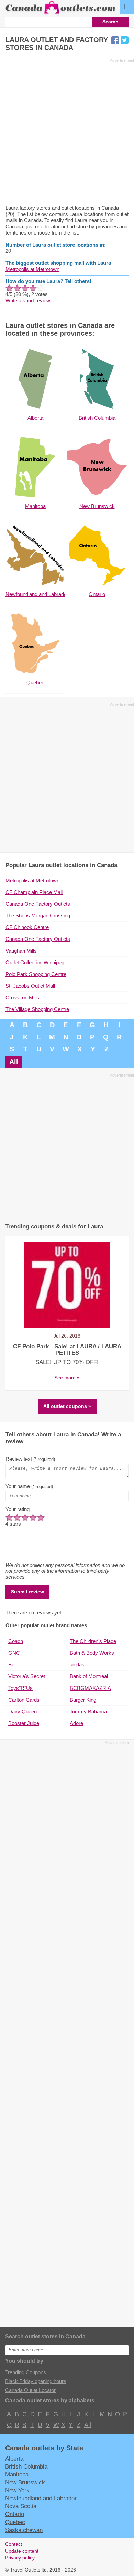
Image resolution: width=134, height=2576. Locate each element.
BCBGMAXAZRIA (90, 1688)
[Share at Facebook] (115, 40)
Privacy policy (20, 2558)
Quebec (15, 2522)
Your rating (18, 1509)
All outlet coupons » (67, 1406)
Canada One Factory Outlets (38, 904)
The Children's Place (93, 1641)
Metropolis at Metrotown (32, 269)
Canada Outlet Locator (30, 2390)
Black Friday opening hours (36, 2381)
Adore (76, 1723)
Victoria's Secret (27, 1676)
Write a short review (28, 300)
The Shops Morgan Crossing (38, 916)
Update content (22, 2551)
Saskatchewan (24, 2530)
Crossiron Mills (22, 998)
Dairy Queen (23, 1711)
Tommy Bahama (88, 1711)
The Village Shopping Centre (37, 1009)
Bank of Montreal (89, 1676)
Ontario (15, 2514)
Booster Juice (24, 1723)
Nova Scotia (21, 2506)
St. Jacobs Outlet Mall (30, 986)
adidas (77, 1665)
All (14, 1062)
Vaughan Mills (21, 951)
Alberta (14, 2459)
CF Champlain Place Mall (34, 892)
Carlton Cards (24, 1700)
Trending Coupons (26, 2372)
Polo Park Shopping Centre (36, 974)
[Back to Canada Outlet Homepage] (61, 14)
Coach (16, 1641)
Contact (14, 2544)
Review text (30, 1459)
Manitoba (17, 2474)
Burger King (83, 1700)
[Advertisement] (67, 131)
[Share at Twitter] (125, 40)
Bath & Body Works (92, 1653)
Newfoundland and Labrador (41, 2498)
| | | (127, 6)
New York (17, 2490)
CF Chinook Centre (27, 927)
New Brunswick (25, 2482)
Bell (12, 1665)
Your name (29, 1486)
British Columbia (26, 2466)
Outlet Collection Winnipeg (35, 962)
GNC (14, 1653)
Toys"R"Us (20, 1688)
